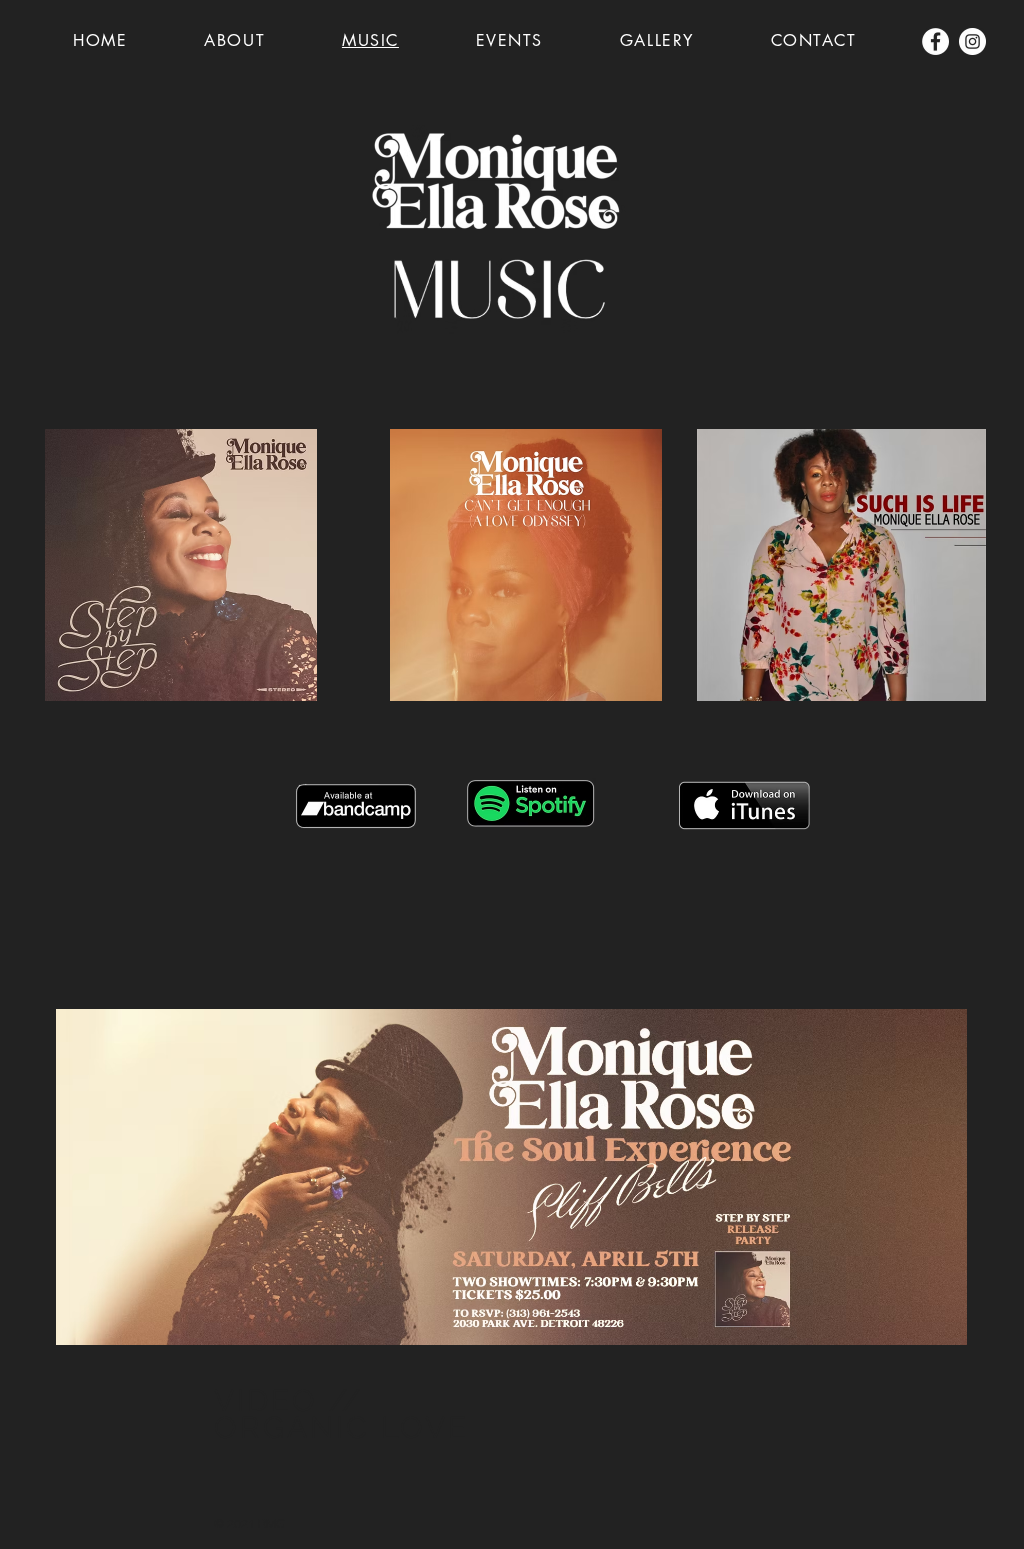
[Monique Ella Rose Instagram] (972, 41)
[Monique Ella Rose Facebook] (935, 41)
